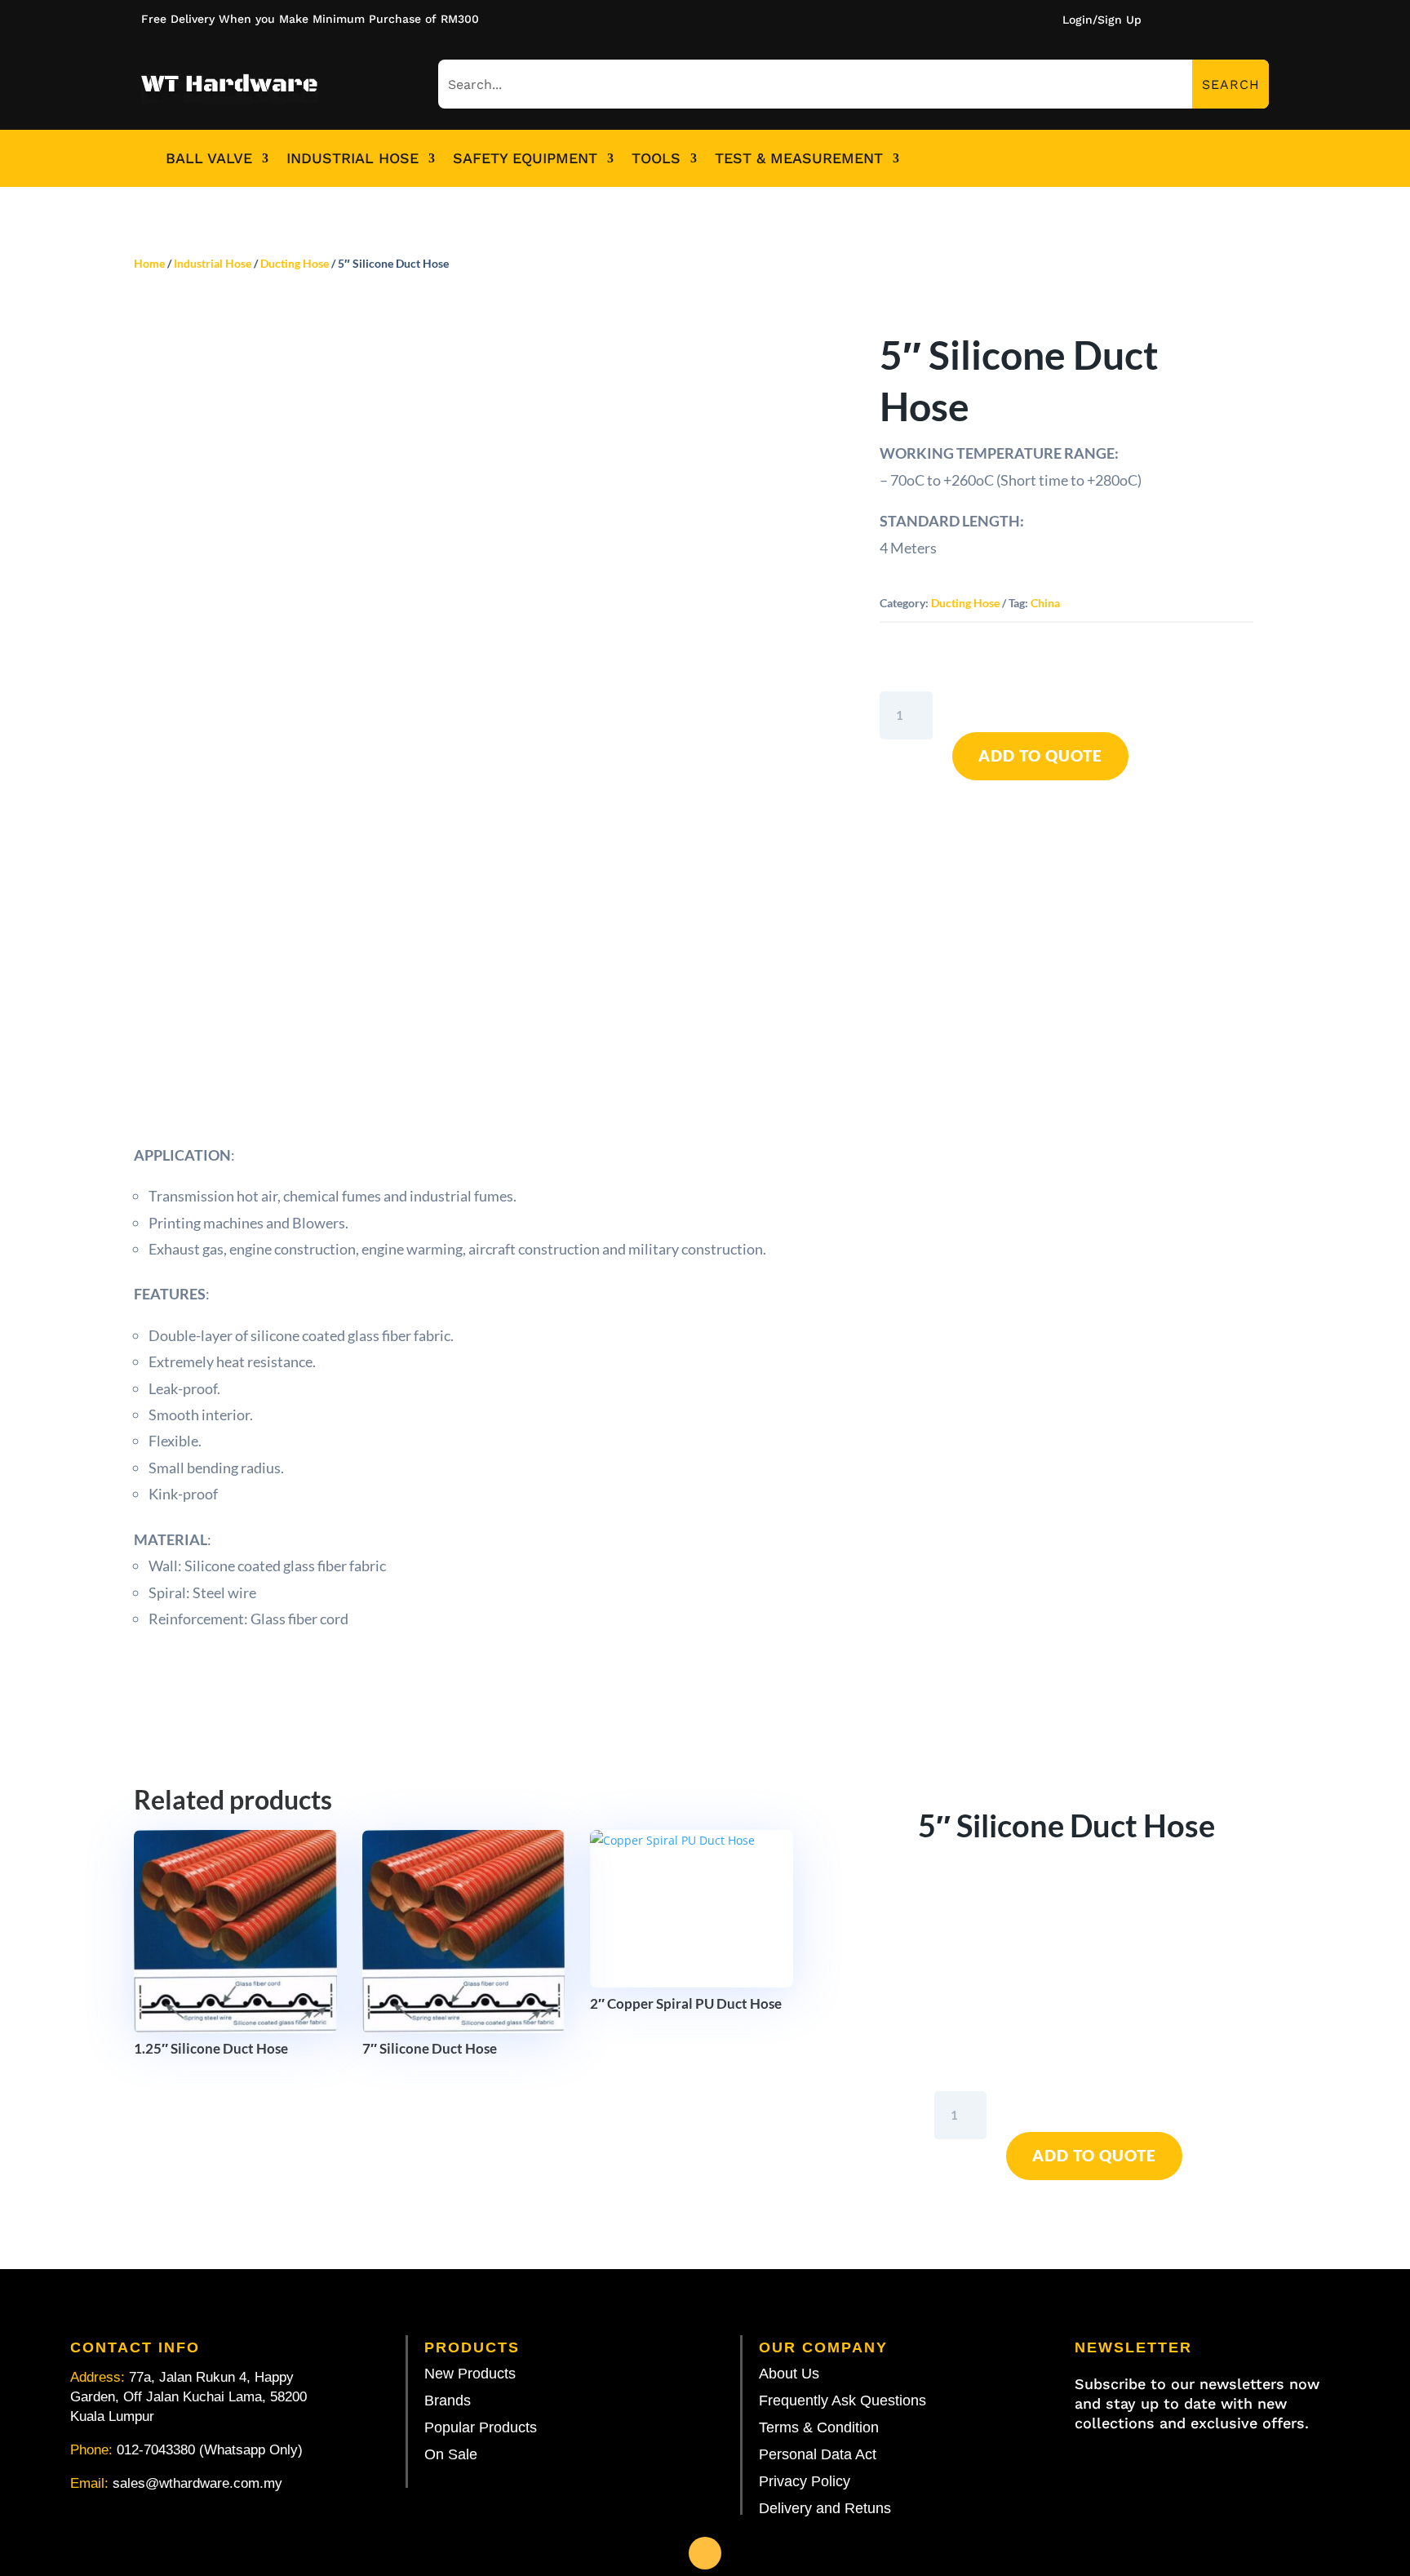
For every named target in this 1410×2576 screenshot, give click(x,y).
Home (149, 263)
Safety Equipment (525, 158)
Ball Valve (209, 158)
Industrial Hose (352, 158)
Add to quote (1040, 755)
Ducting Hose (295, 263)
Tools (656, 158)
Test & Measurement (799, 158)
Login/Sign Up (1102, 20)
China (1045, 603)
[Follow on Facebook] (705, 2553)
